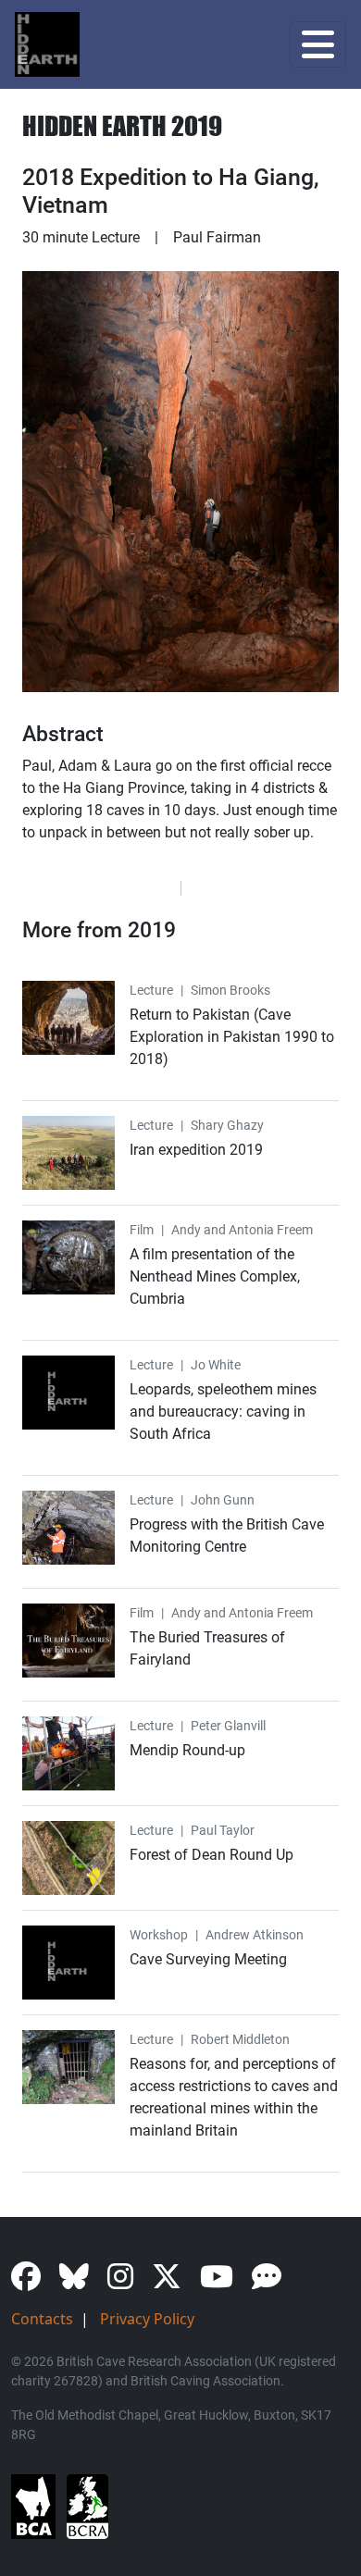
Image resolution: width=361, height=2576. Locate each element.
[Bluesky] (81, 2282)
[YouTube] (224, 2282)
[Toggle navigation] (318, 44)
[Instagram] (128, 2282)
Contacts (42, 2319)
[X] (174, 2282)
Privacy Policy (147, 2319)
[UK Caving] (274, 2282)
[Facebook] (33, 2282)
